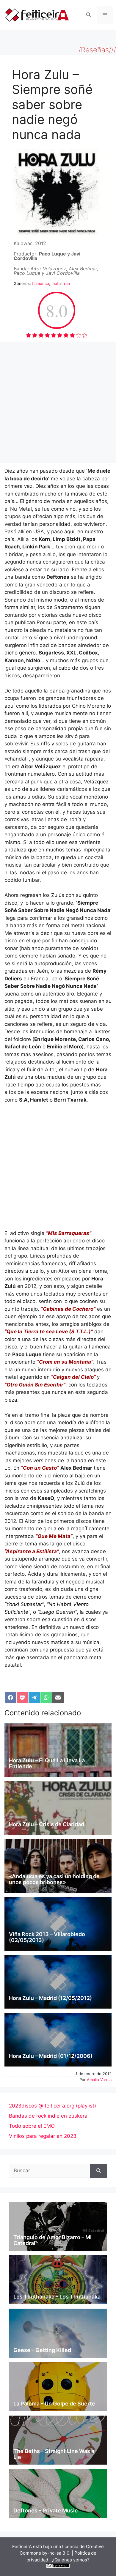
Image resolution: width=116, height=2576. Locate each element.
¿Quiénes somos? (71, 2560)
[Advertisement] (58, 403)
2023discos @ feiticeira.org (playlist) (52, 2106)
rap (67, 283)
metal (57, 283)
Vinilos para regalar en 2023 (43, 2136)
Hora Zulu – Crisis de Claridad (47, 1824)
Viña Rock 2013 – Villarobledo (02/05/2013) (47, 1937)
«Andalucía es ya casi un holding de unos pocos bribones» (54, 1879)
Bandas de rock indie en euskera (48, 2116)
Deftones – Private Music (46, 2510)
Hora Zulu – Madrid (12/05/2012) (50, 1998)
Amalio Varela (99, 2080)
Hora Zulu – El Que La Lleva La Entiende (47, 1763)
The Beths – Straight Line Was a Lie (54, 2454)
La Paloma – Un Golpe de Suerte (54, 2404)
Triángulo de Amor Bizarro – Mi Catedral (52, 2240)
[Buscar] (99, 2171)
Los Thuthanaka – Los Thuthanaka (57, 2297)
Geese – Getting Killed (42, 2350)
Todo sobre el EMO (32, 2126)
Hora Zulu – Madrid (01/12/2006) (51, 2056)
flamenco (41, 283)
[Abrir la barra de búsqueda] (88, 15)
